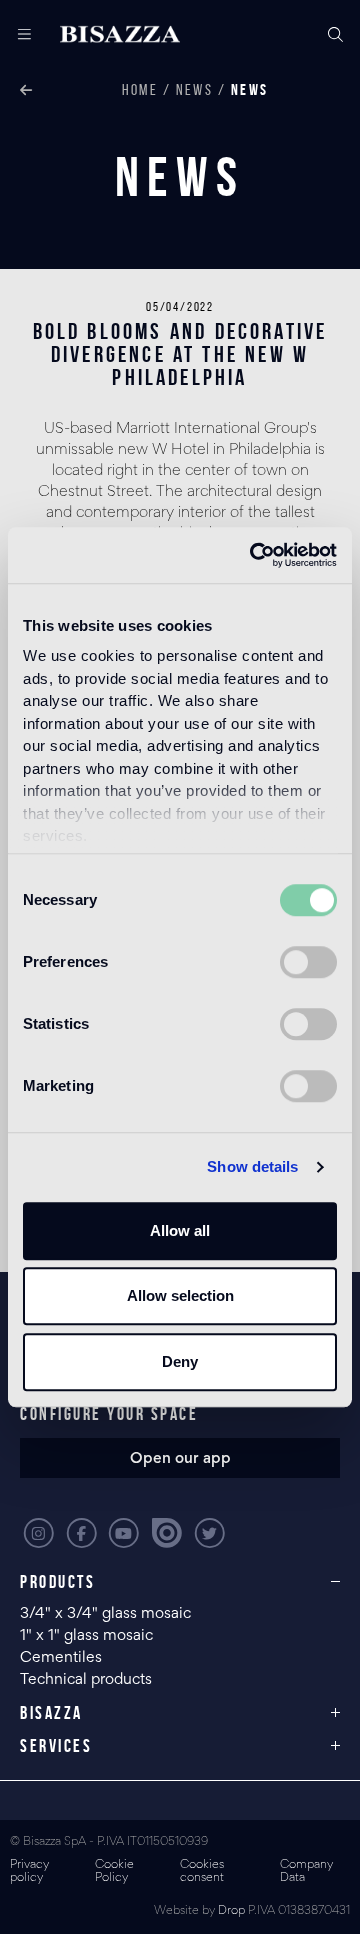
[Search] (335, 34)
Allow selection (180, 1295)
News (194, 89)
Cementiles (61, 1658)
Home (140, 89)
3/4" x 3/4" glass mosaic (107, 1614)
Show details (252, 1166)
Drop (231, 1911)
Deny (180, 1361)
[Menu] (17, 34)
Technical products (86, 1680)
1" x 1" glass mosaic (88, 1636)
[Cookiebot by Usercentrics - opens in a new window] (254, 555)
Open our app (180, 1459)
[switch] (308, 962)
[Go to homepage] (120, 34)
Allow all (180, 1230)
